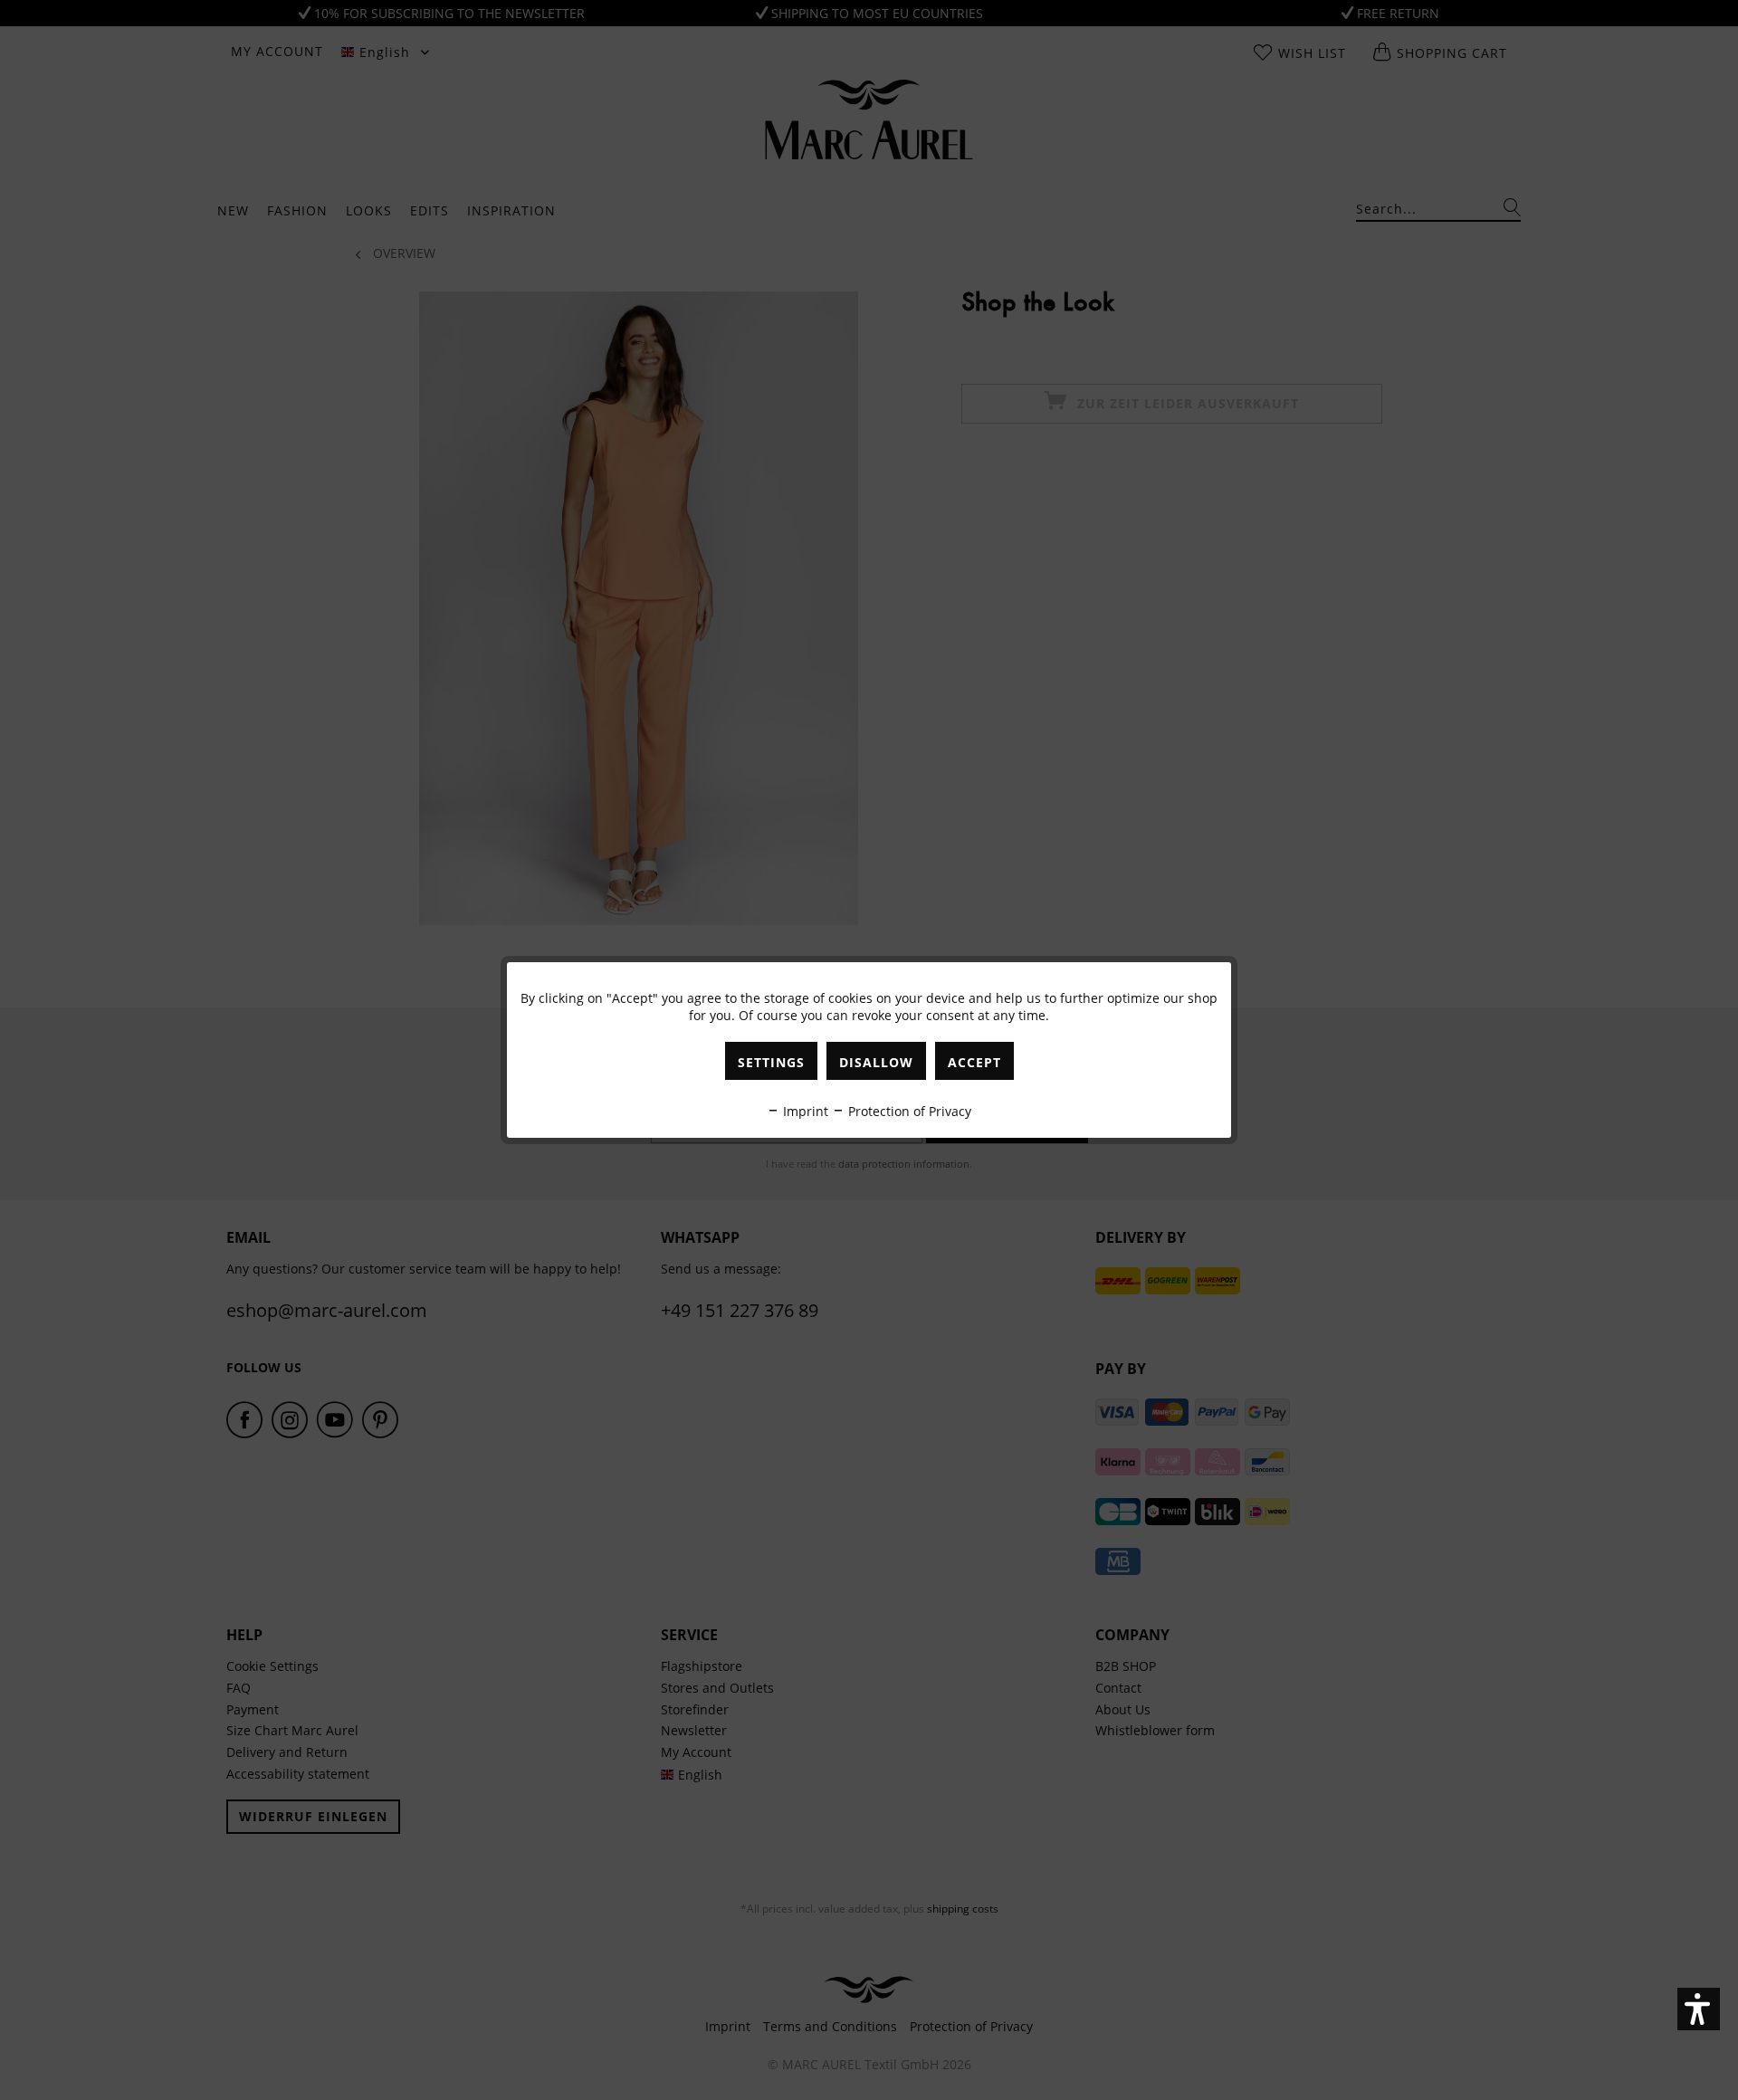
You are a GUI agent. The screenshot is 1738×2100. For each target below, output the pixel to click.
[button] (1699, 2009)
